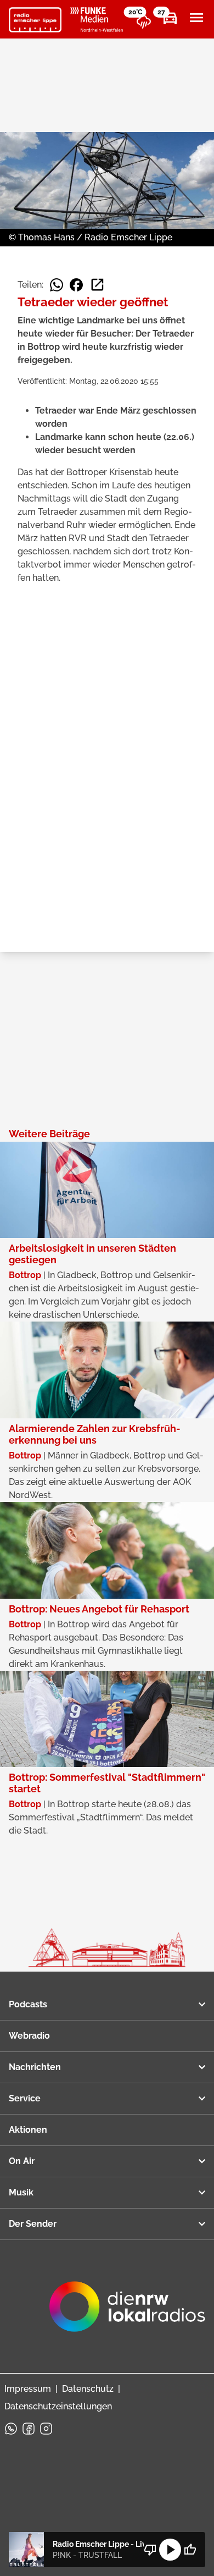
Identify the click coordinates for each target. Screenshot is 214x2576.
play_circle (170, 2550)
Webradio (29, 2036)
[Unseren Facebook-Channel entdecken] (29, 2429)
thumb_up (190, 2550)
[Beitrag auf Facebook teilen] (76, 285)
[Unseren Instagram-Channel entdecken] (46, 2429)
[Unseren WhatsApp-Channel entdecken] (11, 2429)
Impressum (28, 2389)
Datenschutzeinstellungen (58, 2406)
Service (25, 2098)
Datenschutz (88, 2389)
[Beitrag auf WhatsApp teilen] (57, 285)
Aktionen (28, 2130)
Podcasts (28, 2004)
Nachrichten (35, 2067)
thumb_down (150, 2550)
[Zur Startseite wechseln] (35, 20)
